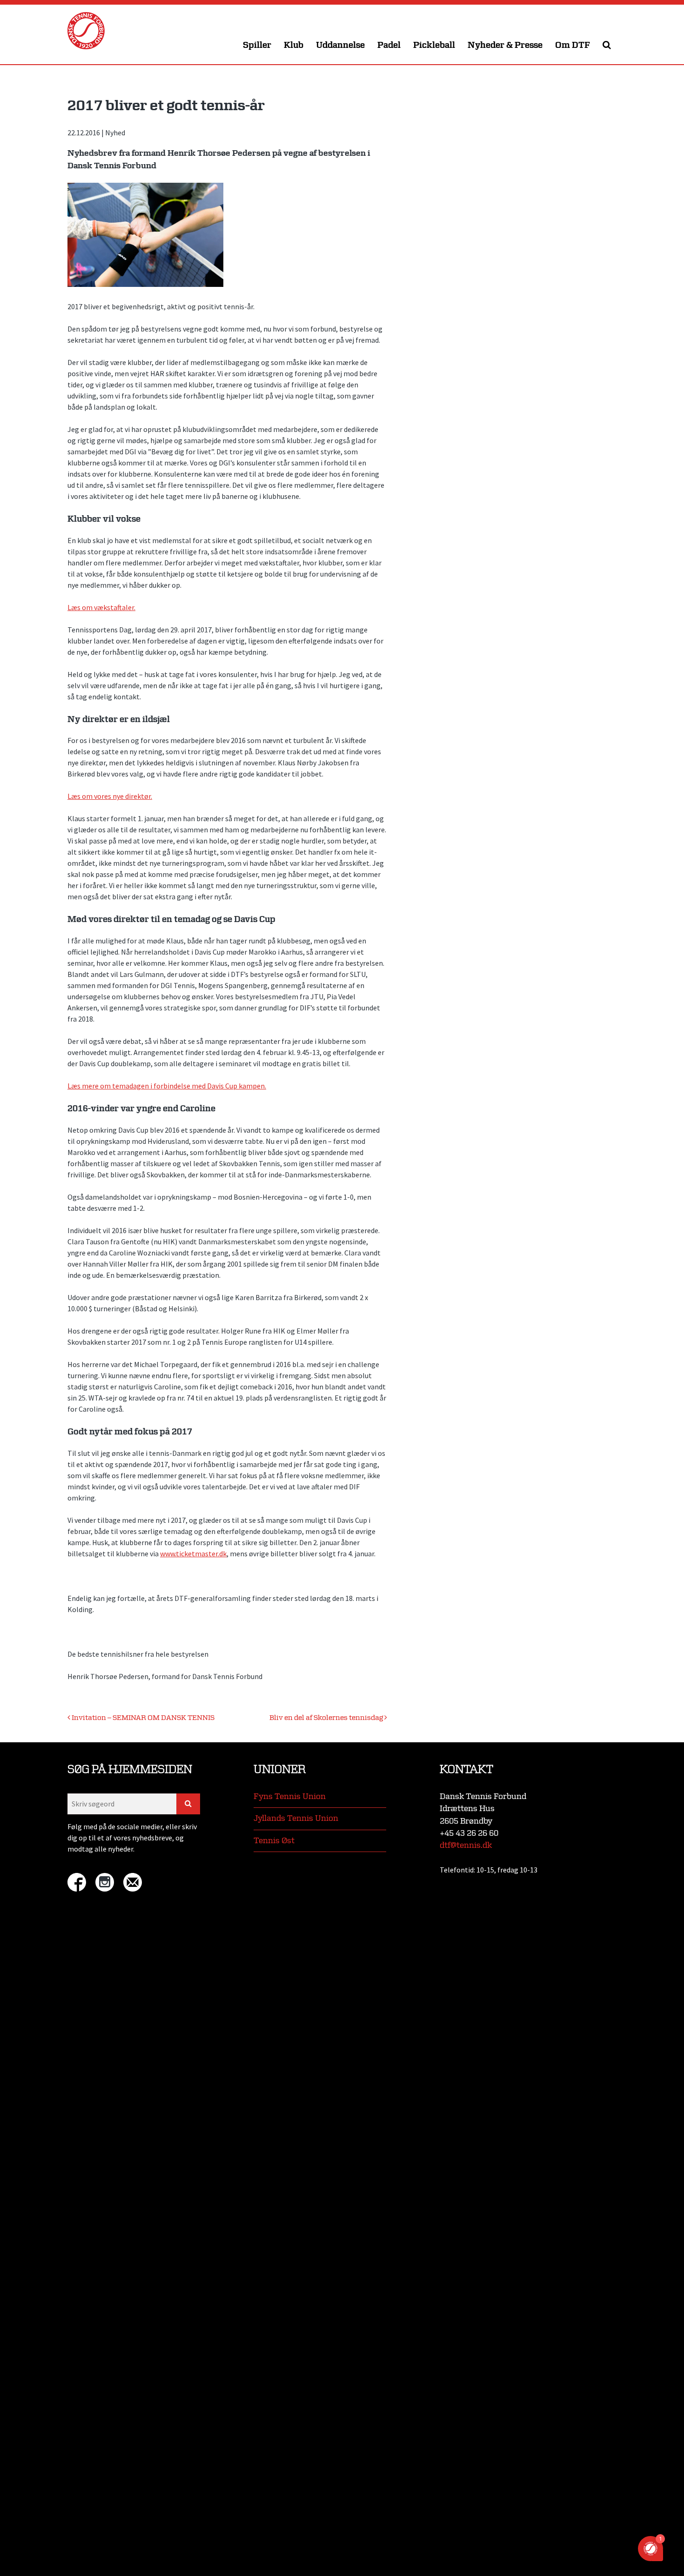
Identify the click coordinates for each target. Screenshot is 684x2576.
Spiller (257, 45)
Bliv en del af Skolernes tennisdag (327, 1718)
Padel (389, 45)
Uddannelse (340, 45)
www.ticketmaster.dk (193, 1554)
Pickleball (434, 45)
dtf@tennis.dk (466, 1845)
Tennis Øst (274, 1841)
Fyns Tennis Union (290, 1796)
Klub (294, 45)
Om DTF (573, 45)
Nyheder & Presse (505, 45)
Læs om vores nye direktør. (110, 796)
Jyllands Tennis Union (296, 1818)
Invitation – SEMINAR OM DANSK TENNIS (142, 1718)
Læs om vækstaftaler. (101, 607)
